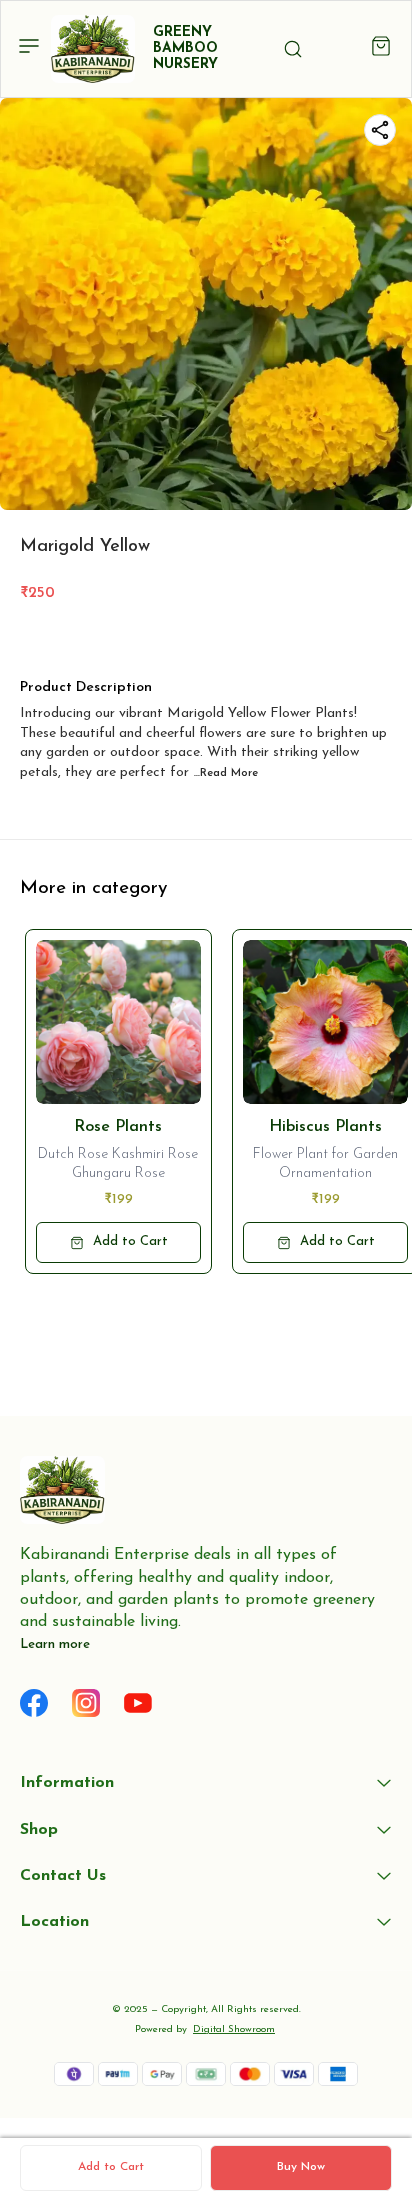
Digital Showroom (234, 2029)
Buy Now (301, 2167)
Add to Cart (111, 2167)
